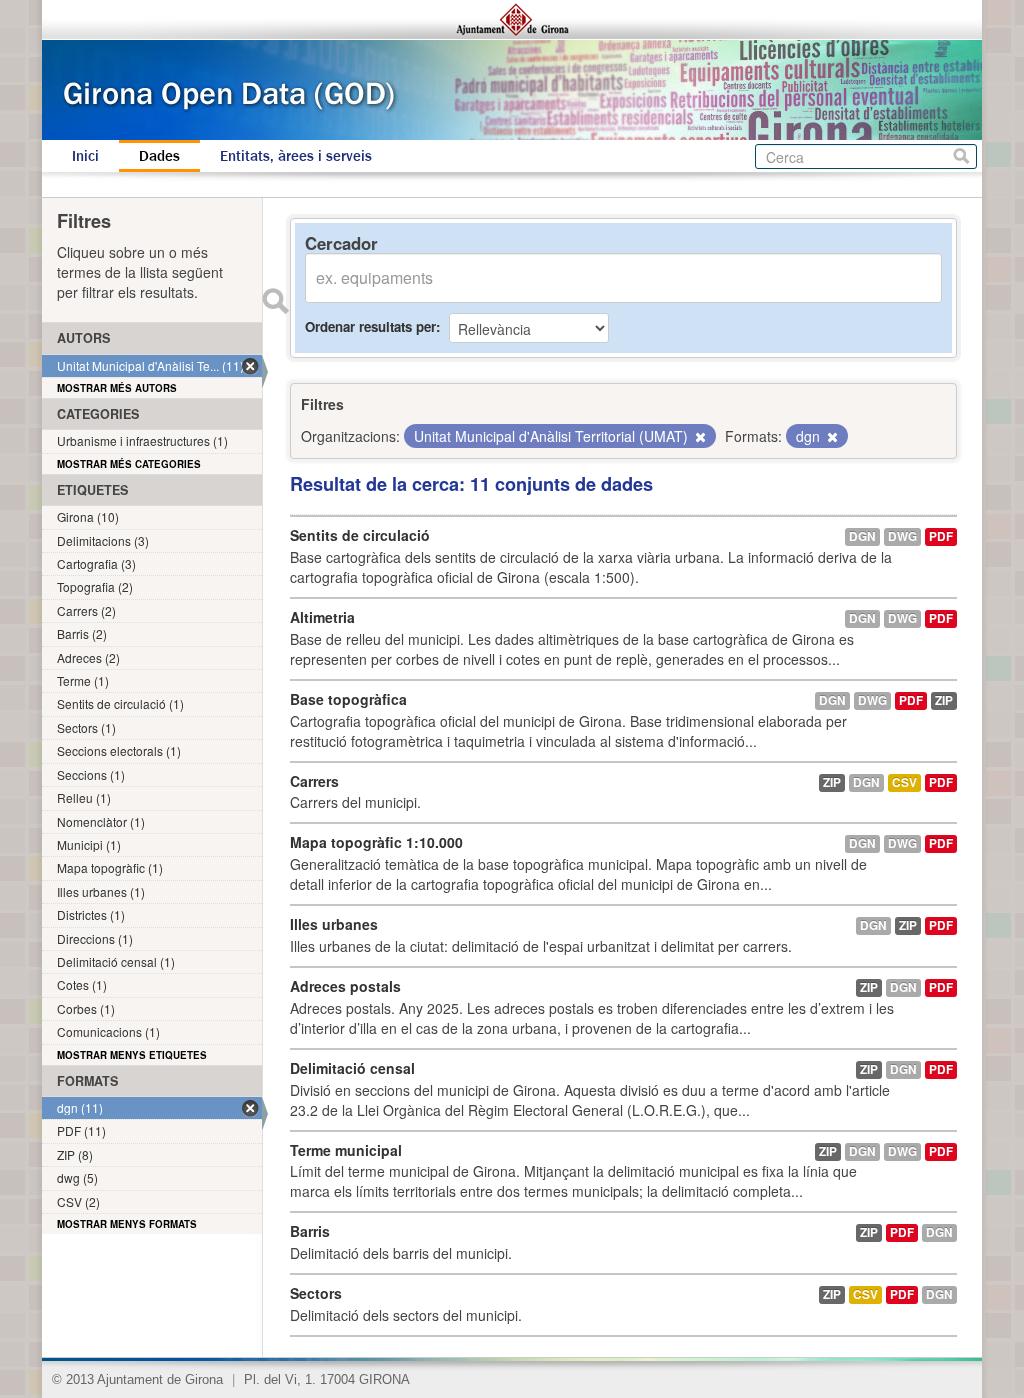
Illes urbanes (334, 924)
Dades (159, 156)
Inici (85, 156)
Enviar (275, 301)
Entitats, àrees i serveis (296, 156)
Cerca (961, 156)
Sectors (316, 1293)
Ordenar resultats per (370, 326)
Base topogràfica (348, 699)
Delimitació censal (352, 1068)
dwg (902, 536)
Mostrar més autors (117, 388)
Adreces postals (345, 986)
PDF (941, 536)
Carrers (314, 781)
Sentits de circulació (360, 535)
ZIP (944, 700)
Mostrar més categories (129, 464)
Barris (310, 1231)
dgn (862, 536)
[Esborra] (699, 437)
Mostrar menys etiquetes (132, 1055)
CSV (904, 782)
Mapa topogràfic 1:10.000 (376, 842)
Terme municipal (346, 1150)
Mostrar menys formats (127, 1224)
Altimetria (322, 617)
